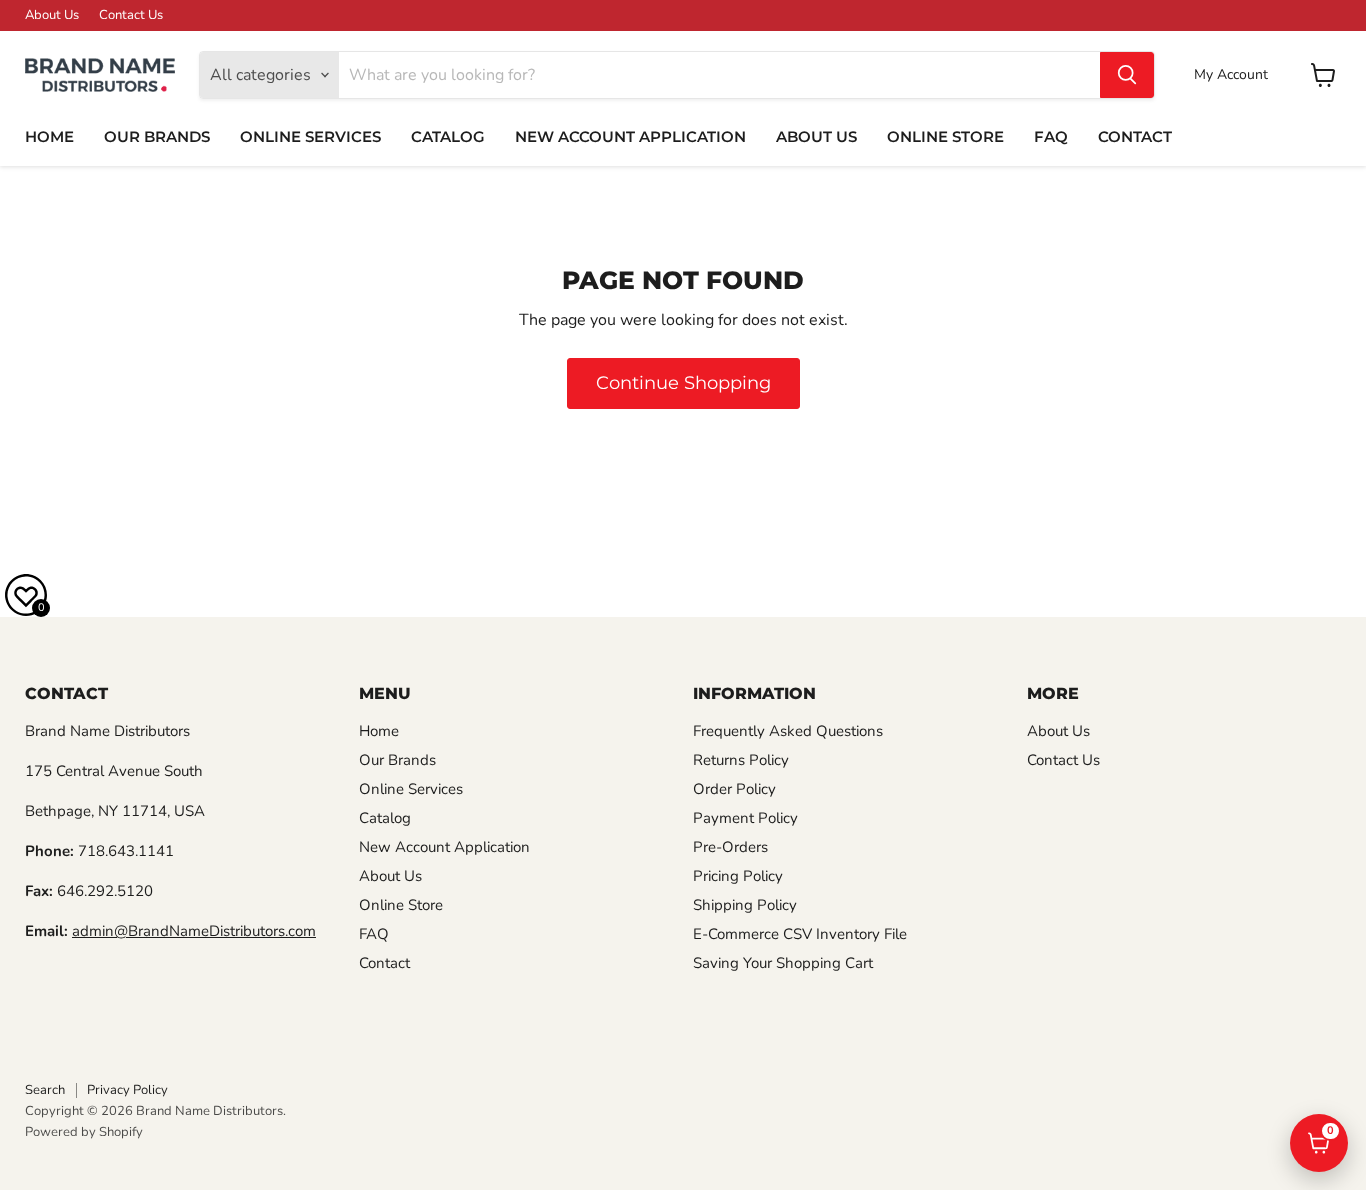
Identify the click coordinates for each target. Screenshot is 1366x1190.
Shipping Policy (745, 905)
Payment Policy (745, 818)
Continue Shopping (683, 383)
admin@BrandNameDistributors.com (194, 931)
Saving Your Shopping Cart (783, 963)
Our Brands (157, 136)
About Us (52, 15)
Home (49, 136)
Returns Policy (741, 760)
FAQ (1051, 136)
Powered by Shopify (84, 1132)
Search (45, 1090)
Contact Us (131, 15)
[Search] (1127, 75)
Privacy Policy (127, 1090)
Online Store (945, 136)
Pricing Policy (738, 876)
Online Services (310, 136)
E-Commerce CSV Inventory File (800, 934)
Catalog (448, 136)
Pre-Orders (730, 847)
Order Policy (734, 789)
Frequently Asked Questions (788, 731)
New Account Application (630, 136)
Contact (1135, 136)
